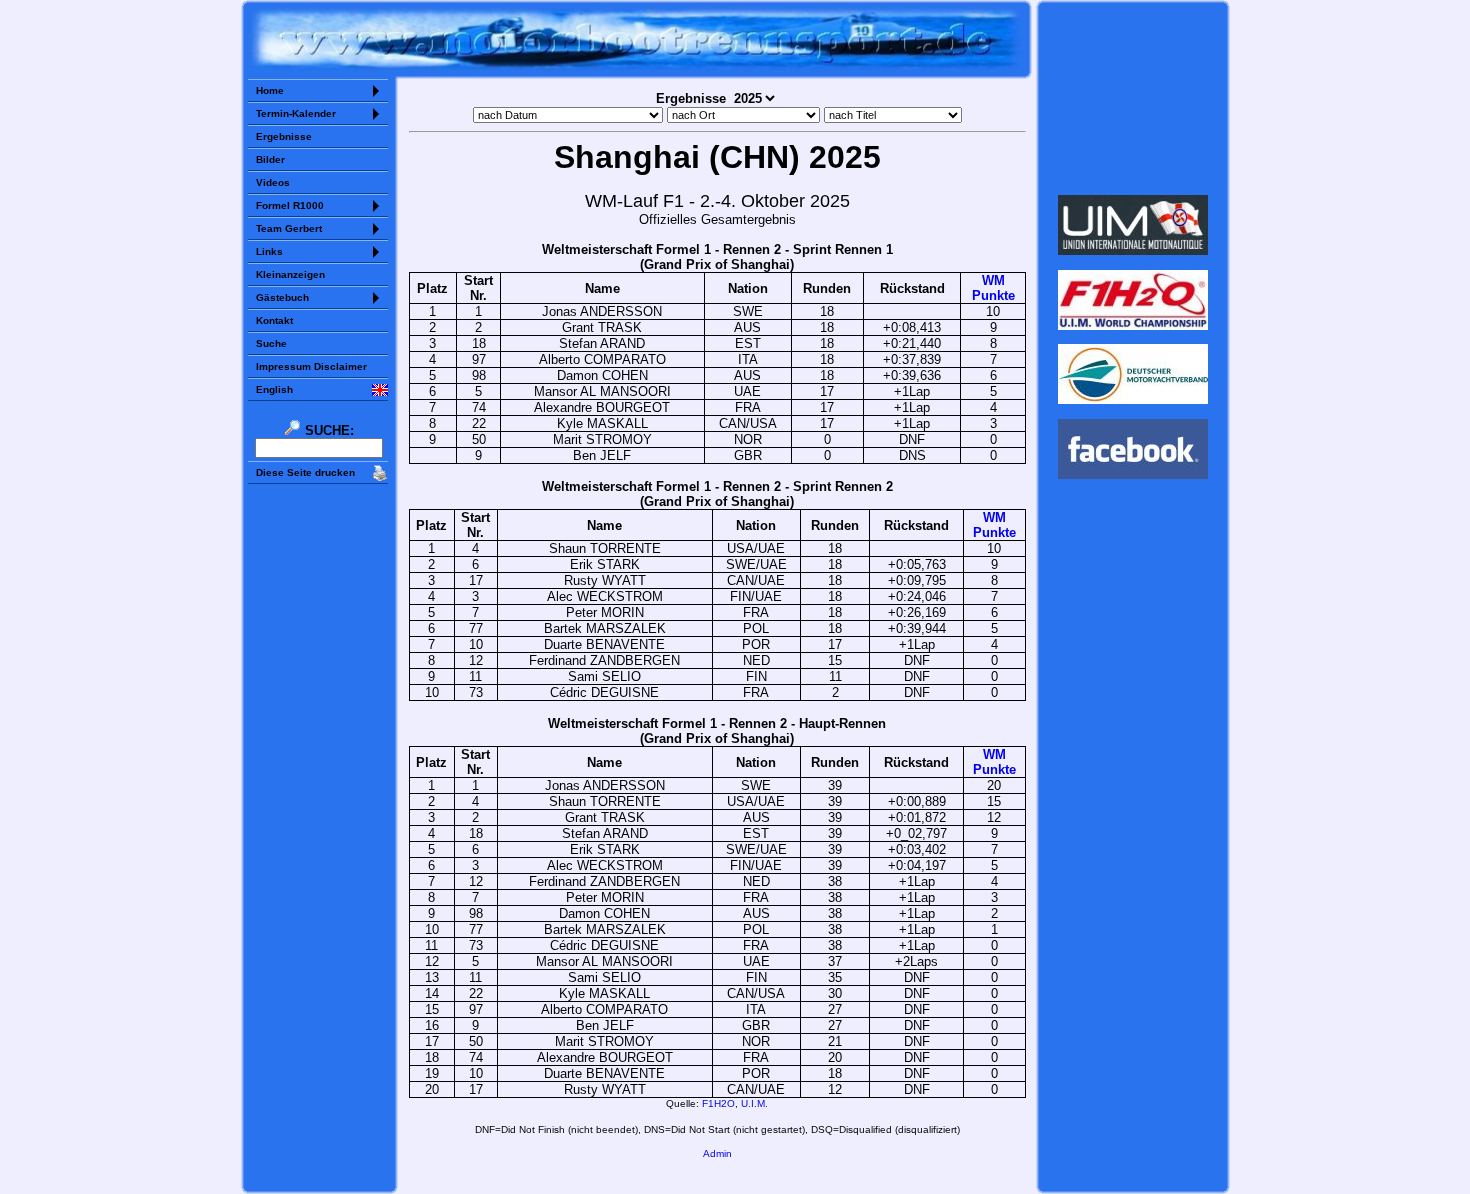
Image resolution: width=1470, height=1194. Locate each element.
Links (269, 251)
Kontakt (274, 320)
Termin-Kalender (296, 113)
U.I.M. (754, 1103)
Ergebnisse (284, 136)
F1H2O (718, 1103)
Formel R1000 (290, 205)
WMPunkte (993, 288)
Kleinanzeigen (290, 274)
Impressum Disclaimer (311, 366)
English (274, 389)
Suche (271, 343)
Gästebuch (282, 297)
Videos (273, 182)
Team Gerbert (289, 228)
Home (270, 90)
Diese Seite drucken (305, 472)
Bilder (270, 159)
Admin (717, 1153)
